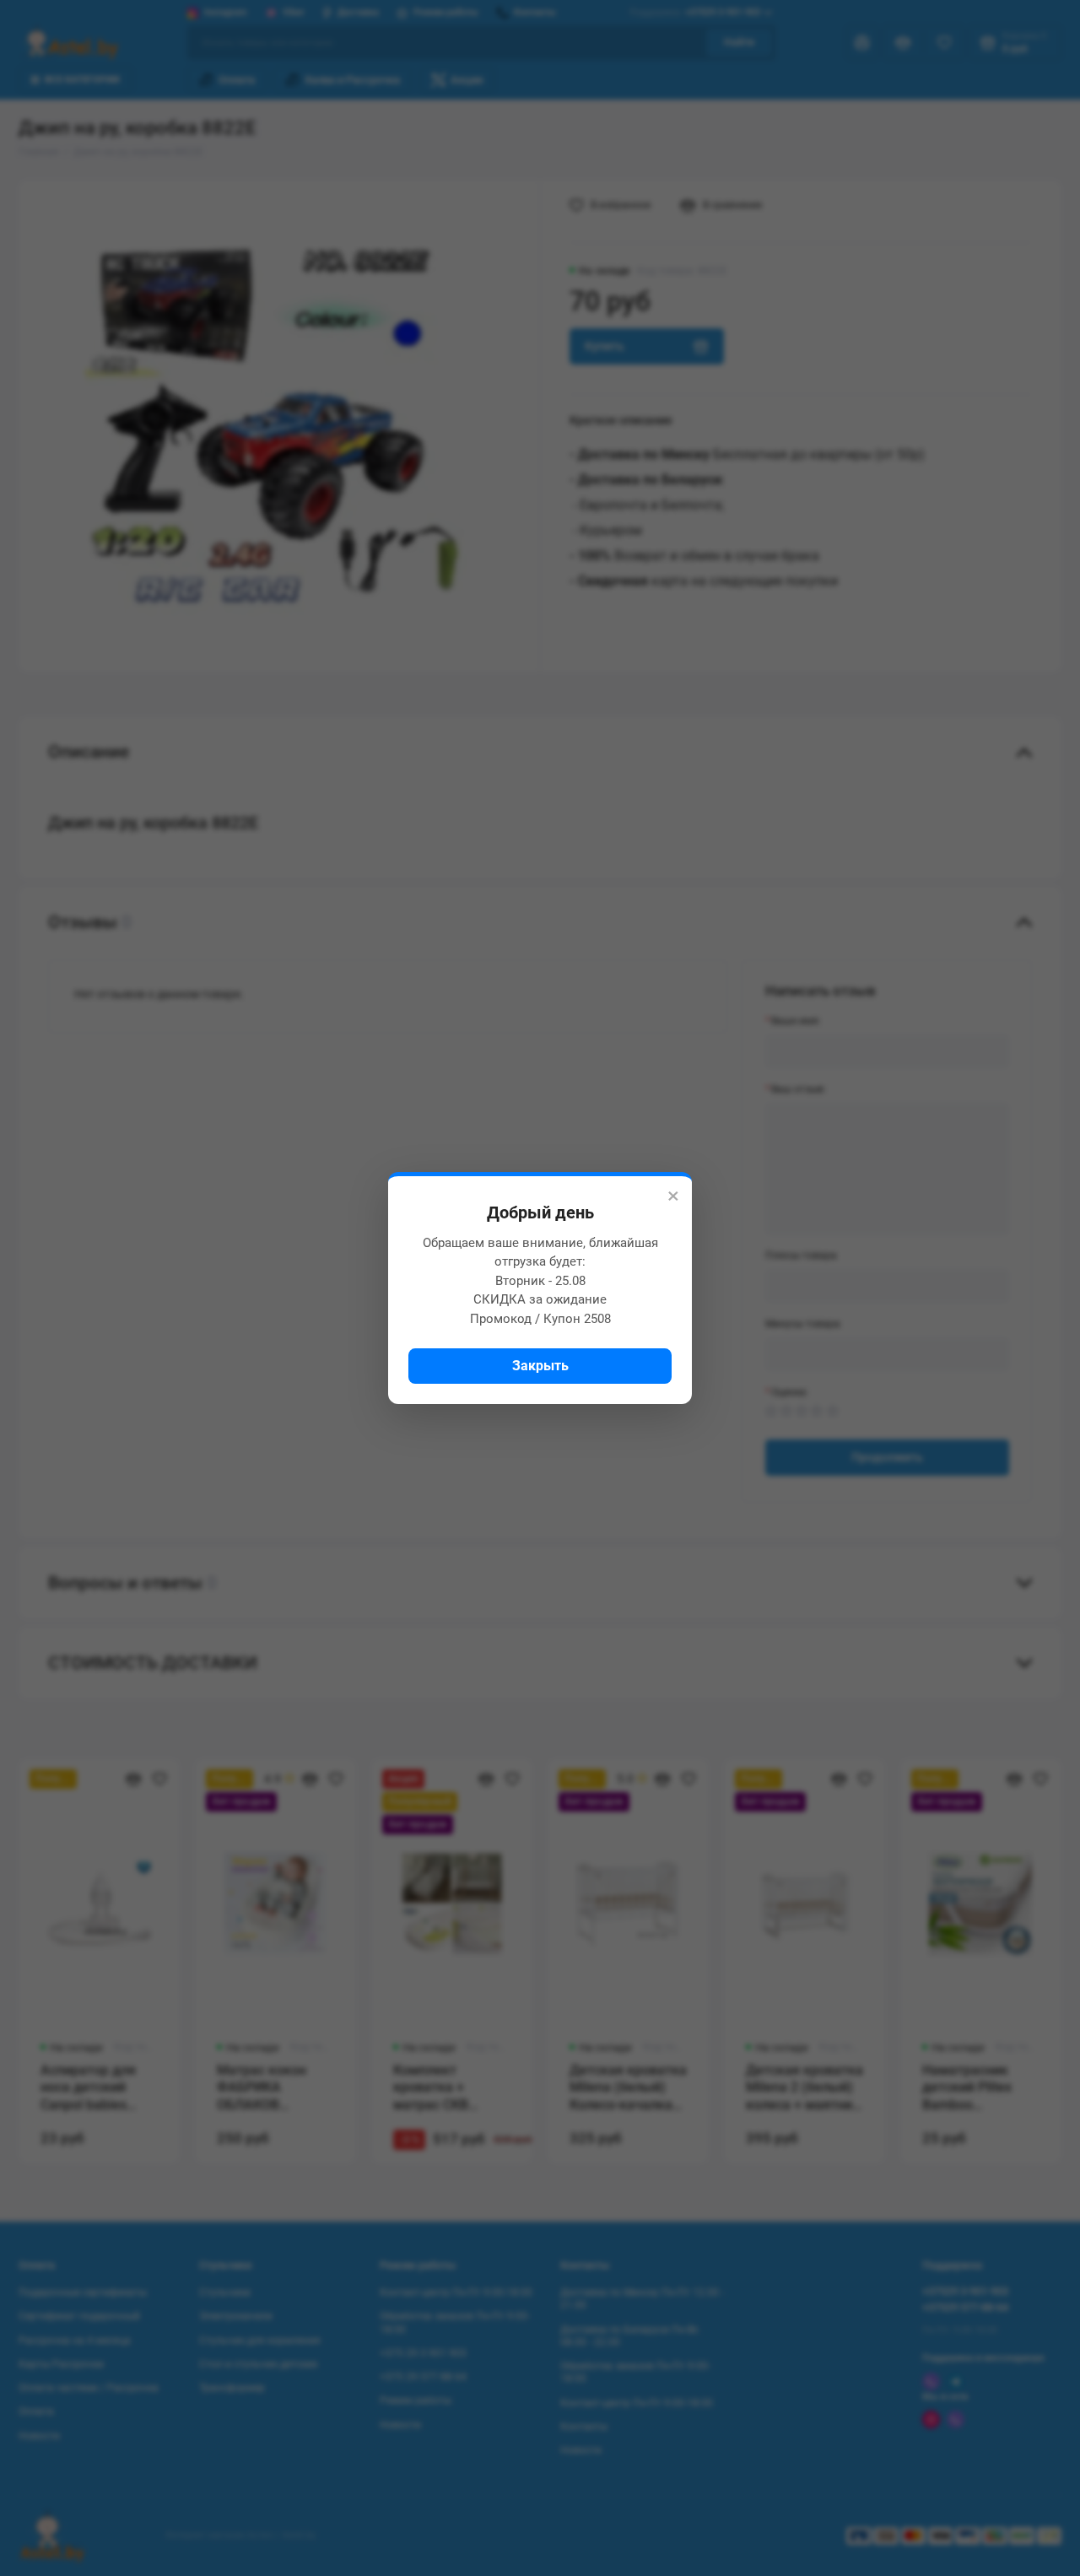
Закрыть (540, 1366)
